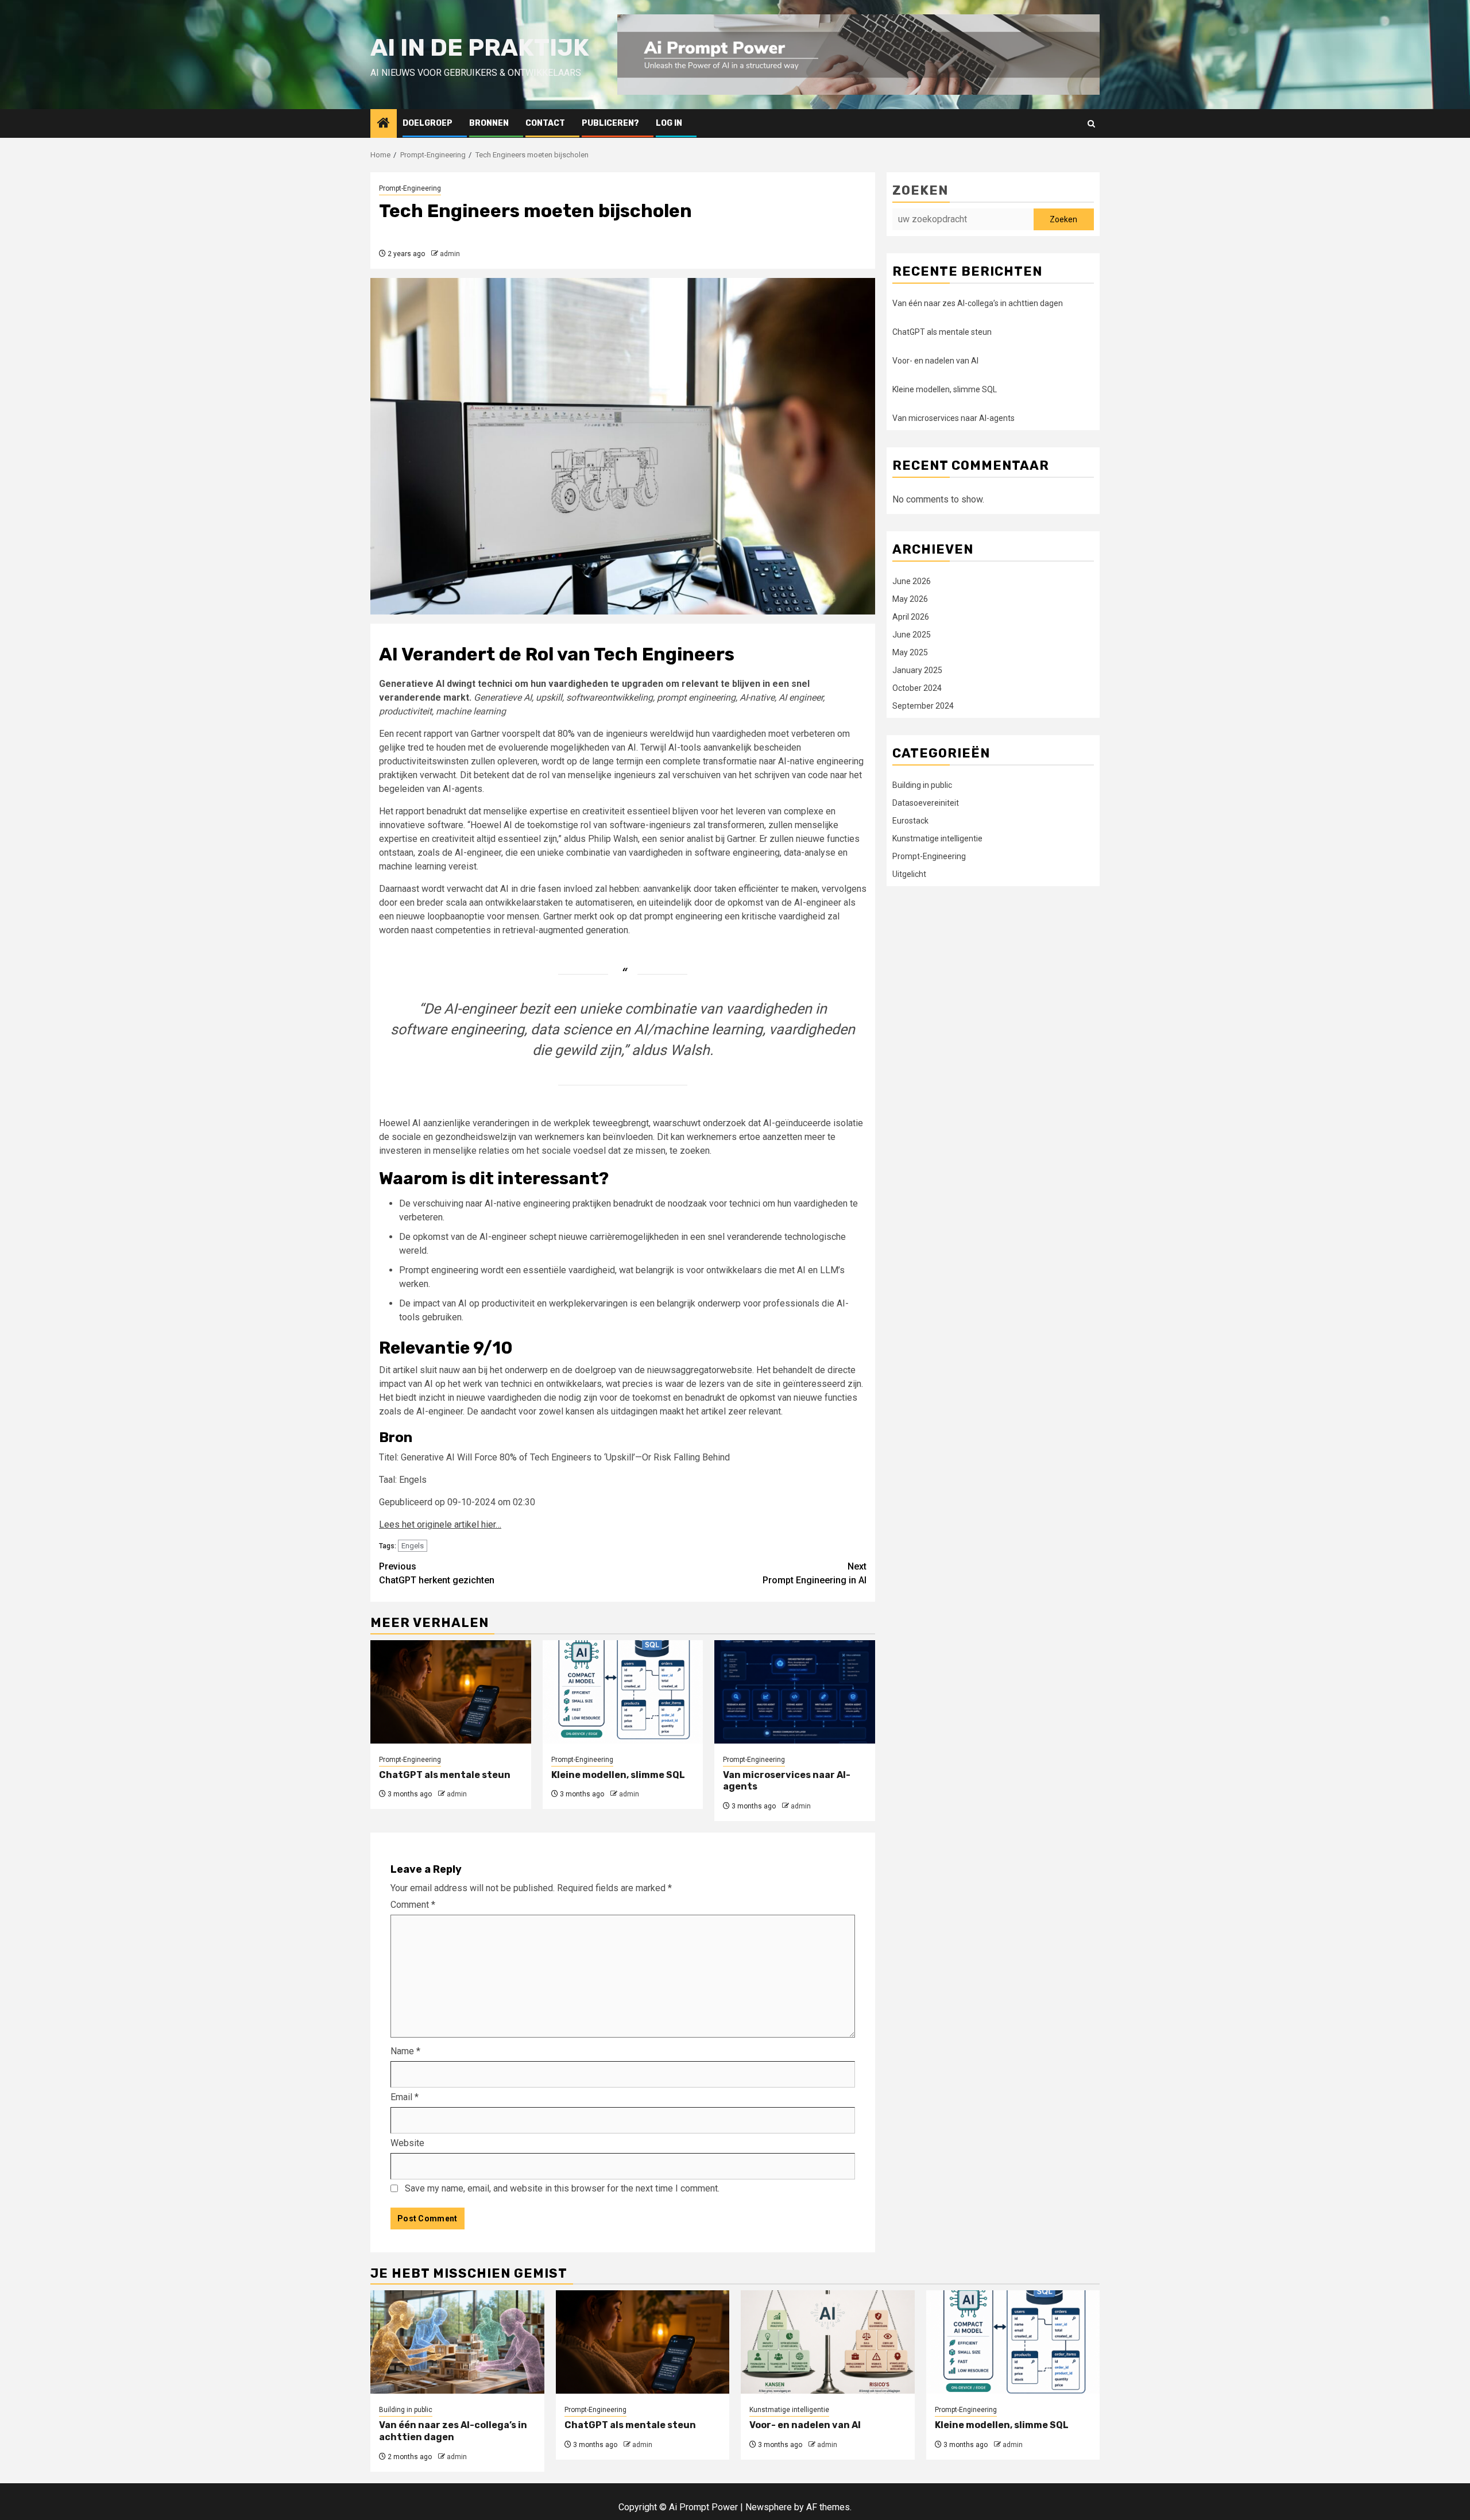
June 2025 (912, 634)
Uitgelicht (909, 874)
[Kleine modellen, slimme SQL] (623, 1692)
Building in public (922, 784)
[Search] (1091, 124)
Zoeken (920, 190)
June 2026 (912, 581)
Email (405, 2097)
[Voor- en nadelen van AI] (828, 2342)
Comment (413, 1905)
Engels (413, 1546)
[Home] (384, 124)
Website (407, 2143)
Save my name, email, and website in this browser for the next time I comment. (562, 2188)
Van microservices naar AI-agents (953, 418)
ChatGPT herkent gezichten (437, 1573)
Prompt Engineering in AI (815, 1573)
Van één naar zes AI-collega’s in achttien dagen (978, 303)
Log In (669, 123)
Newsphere (769, 2507)
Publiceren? (610, 123)
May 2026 (910, 598)
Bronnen (489, 123)
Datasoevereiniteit (926, 802)
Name (405, 2051)
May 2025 (910, 652)
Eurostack (910, 820)
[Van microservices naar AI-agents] (795, 1692)
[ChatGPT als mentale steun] (451, 1692)
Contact (545, 123)
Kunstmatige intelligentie (937, 838)
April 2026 (911, 616)
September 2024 (923, 705)
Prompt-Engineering (410, 188)
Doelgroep (428, 123)
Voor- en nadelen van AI (935, 361)
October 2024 (917, 687)
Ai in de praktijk (480, 48)
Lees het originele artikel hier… (440, 1524)
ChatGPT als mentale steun (445, 1775)
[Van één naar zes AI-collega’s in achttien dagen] (457, 2342)
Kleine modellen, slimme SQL (618, 1775)
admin (450, 254)
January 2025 (917, 670)
